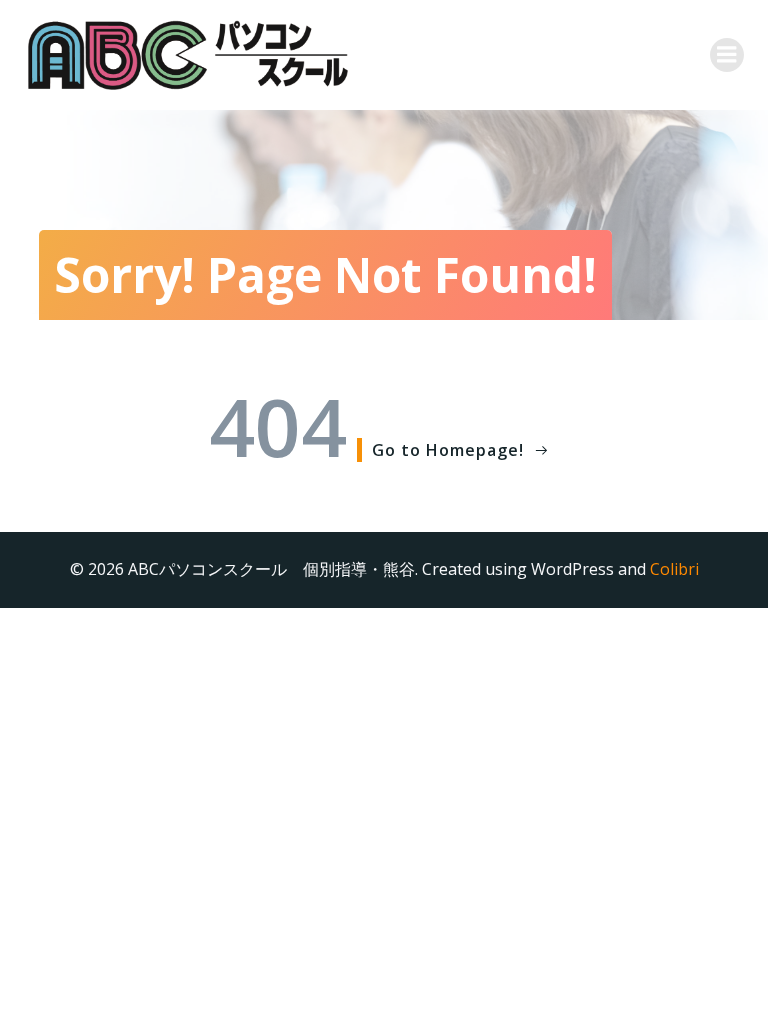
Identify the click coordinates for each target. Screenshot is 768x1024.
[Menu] (727, 55)
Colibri (674, 569)
